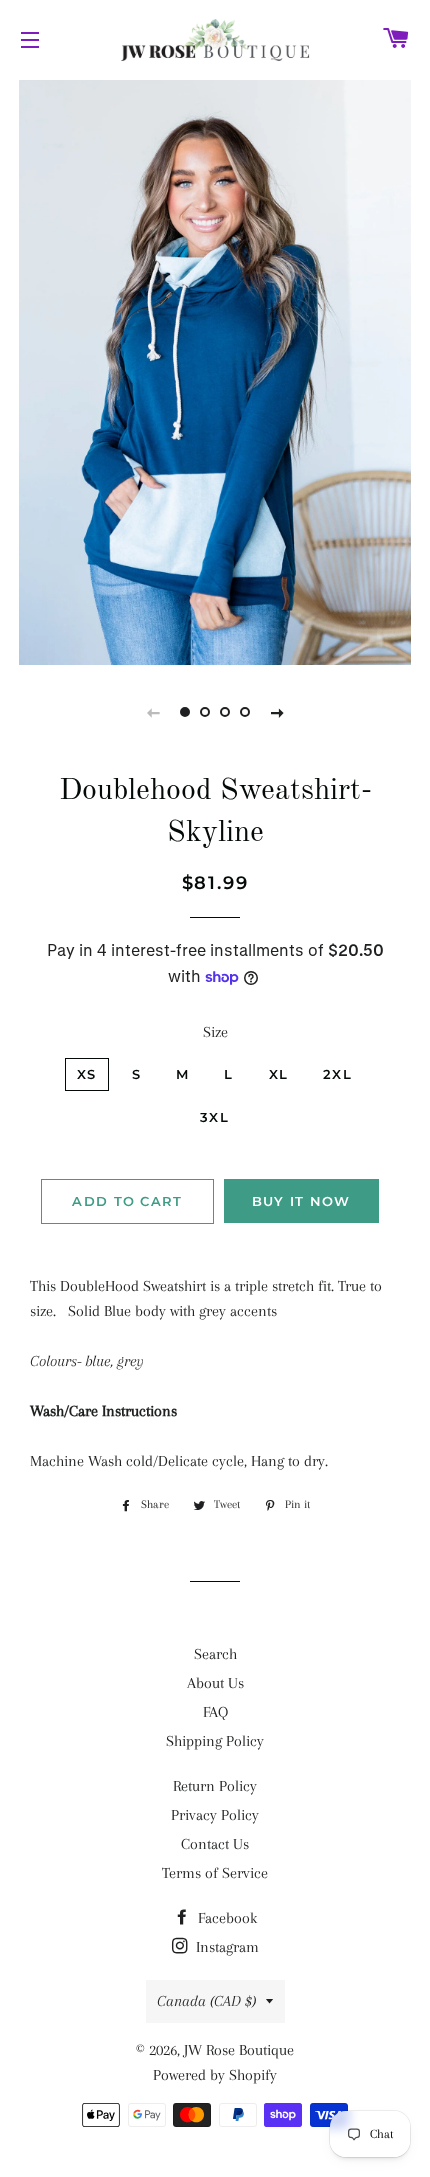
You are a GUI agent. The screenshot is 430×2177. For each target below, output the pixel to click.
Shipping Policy (215, 1741)
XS (87, 1074)
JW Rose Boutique (239, 2050)
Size (215, 1032)
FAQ (215, 1712)
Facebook (225, 1918)
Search (215, 1654)
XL (279, 1074)
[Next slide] (277, 712)
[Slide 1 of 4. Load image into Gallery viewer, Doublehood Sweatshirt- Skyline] (185, 712)
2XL (337, 1074)
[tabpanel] (215, 370)
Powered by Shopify (215, 2075)
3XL (214, 1117)
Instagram (225, 1947)
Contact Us (215, 1844)
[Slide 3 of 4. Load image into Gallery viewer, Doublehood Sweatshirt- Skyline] (225, 712)
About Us (215, 1683)
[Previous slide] (153, 712)
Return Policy (215, 1786)
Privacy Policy (215, 1815)
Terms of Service (215, 1873)
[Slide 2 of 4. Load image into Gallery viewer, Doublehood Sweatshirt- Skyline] (205, 712)
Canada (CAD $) (206, 2001)
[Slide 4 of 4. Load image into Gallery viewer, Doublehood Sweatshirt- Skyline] (245, 712)
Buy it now (301, 1201)
